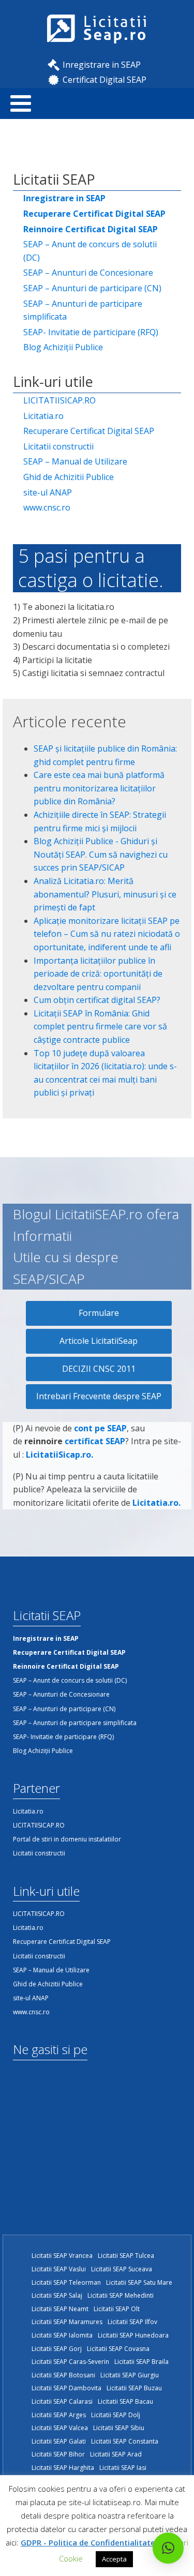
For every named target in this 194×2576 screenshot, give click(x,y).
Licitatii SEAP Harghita (63, 2468)
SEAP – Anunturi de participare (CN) (92, 288)
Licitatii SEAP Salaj (57, 2295)
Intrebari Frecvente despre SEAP (99, 1396)
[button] (168, 2548)
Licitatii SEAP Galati (59, 2441)
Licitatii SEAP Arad (116, 2454)
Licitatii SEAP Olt (117, 2309)
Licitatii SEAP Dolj (116, 2415)
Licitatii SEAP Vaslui (59, 2269)
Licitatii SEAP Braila (141, 2362)
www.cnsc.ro (47, 507)
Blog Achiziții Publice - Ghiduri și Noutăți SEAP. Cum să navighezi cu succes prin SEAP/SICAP (101, 854)
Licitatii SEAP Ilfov (132, 2322)
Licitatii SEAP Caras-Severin (70, 2362)
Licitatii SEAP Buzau (134, 2388)
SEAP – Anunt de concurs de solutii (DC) (90, 251)
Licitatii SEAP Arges (59, 2415)
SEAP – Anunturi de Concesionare (88, 273)
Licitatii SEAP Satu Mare (139, 2282)
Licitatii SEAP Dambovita (66, 2388)
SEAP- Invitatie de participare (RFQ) (91, 332)
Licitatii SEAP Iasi (123, 2468)
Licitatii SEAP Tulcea (126, 2256)
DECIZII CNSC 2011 (99, 1369)
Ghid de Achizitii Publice (69, 477)
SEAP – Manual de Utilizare (75, 461)
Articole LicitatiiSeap (99, 1341)
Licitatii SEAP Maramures (67, 2322)
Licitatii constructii (58, 446)
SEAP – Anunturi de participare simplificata (83, 310)
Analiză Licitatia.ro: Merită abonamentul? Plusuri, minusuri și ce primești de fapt (105, 894)
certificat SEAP (95, 1441)
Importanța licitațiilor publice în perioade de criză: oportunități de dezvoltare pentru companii (98, 974)
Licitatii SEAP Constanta (125, 2441)
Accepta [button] (114, 2559)
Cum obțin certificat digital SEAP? (97, 1000)
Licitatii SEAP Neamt (60, 2309)
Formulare (99, 1313)
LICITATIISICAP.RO (59, 400)
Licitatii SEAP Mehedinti (121, 2295)
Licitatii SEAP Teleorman (66, 2282)
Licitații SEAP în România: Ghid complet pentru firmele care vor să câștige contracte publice (100, 1027)
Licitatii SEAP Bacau (125, 2401)
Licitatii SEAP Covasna (118, 2349)
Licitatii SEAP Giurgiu (130, 2375)
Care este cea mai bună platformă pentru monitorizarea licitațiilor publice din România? (99, 788)
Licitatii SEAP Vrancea (62, 2256)
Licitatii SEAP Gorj (57, 2349)
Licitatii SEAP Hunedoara (133, 2335)
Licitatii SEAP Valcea (60, 2428)
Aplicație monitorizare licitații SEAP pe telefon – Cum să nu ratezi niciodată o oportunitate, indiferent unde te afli (107, 934)
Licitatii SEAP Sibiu (119, 2428)
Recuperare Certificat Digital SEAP (89, 431)
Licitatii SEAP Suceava (122, 2269)
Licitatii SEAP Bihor (58, 2454)
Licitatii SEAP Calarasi (62, 2401)
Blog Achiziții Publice (63, 347)
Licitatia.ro (43, 416)
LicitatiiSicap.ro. (59, 1455)
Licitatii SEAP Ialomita (62, 2335)
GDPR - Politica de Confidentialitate (88, 2542)
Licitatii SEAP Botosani (63, 2375)
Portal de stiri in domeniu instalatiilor (67, 1839)
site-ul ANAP (48, 492)
